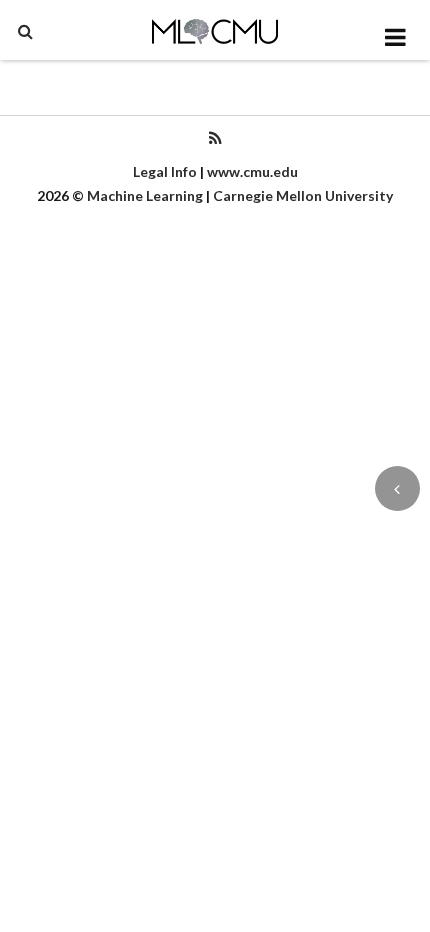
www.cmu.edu (252, 171)
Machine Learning (145, 195)
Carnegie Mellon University (303, 195)
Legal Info (165, 171)
